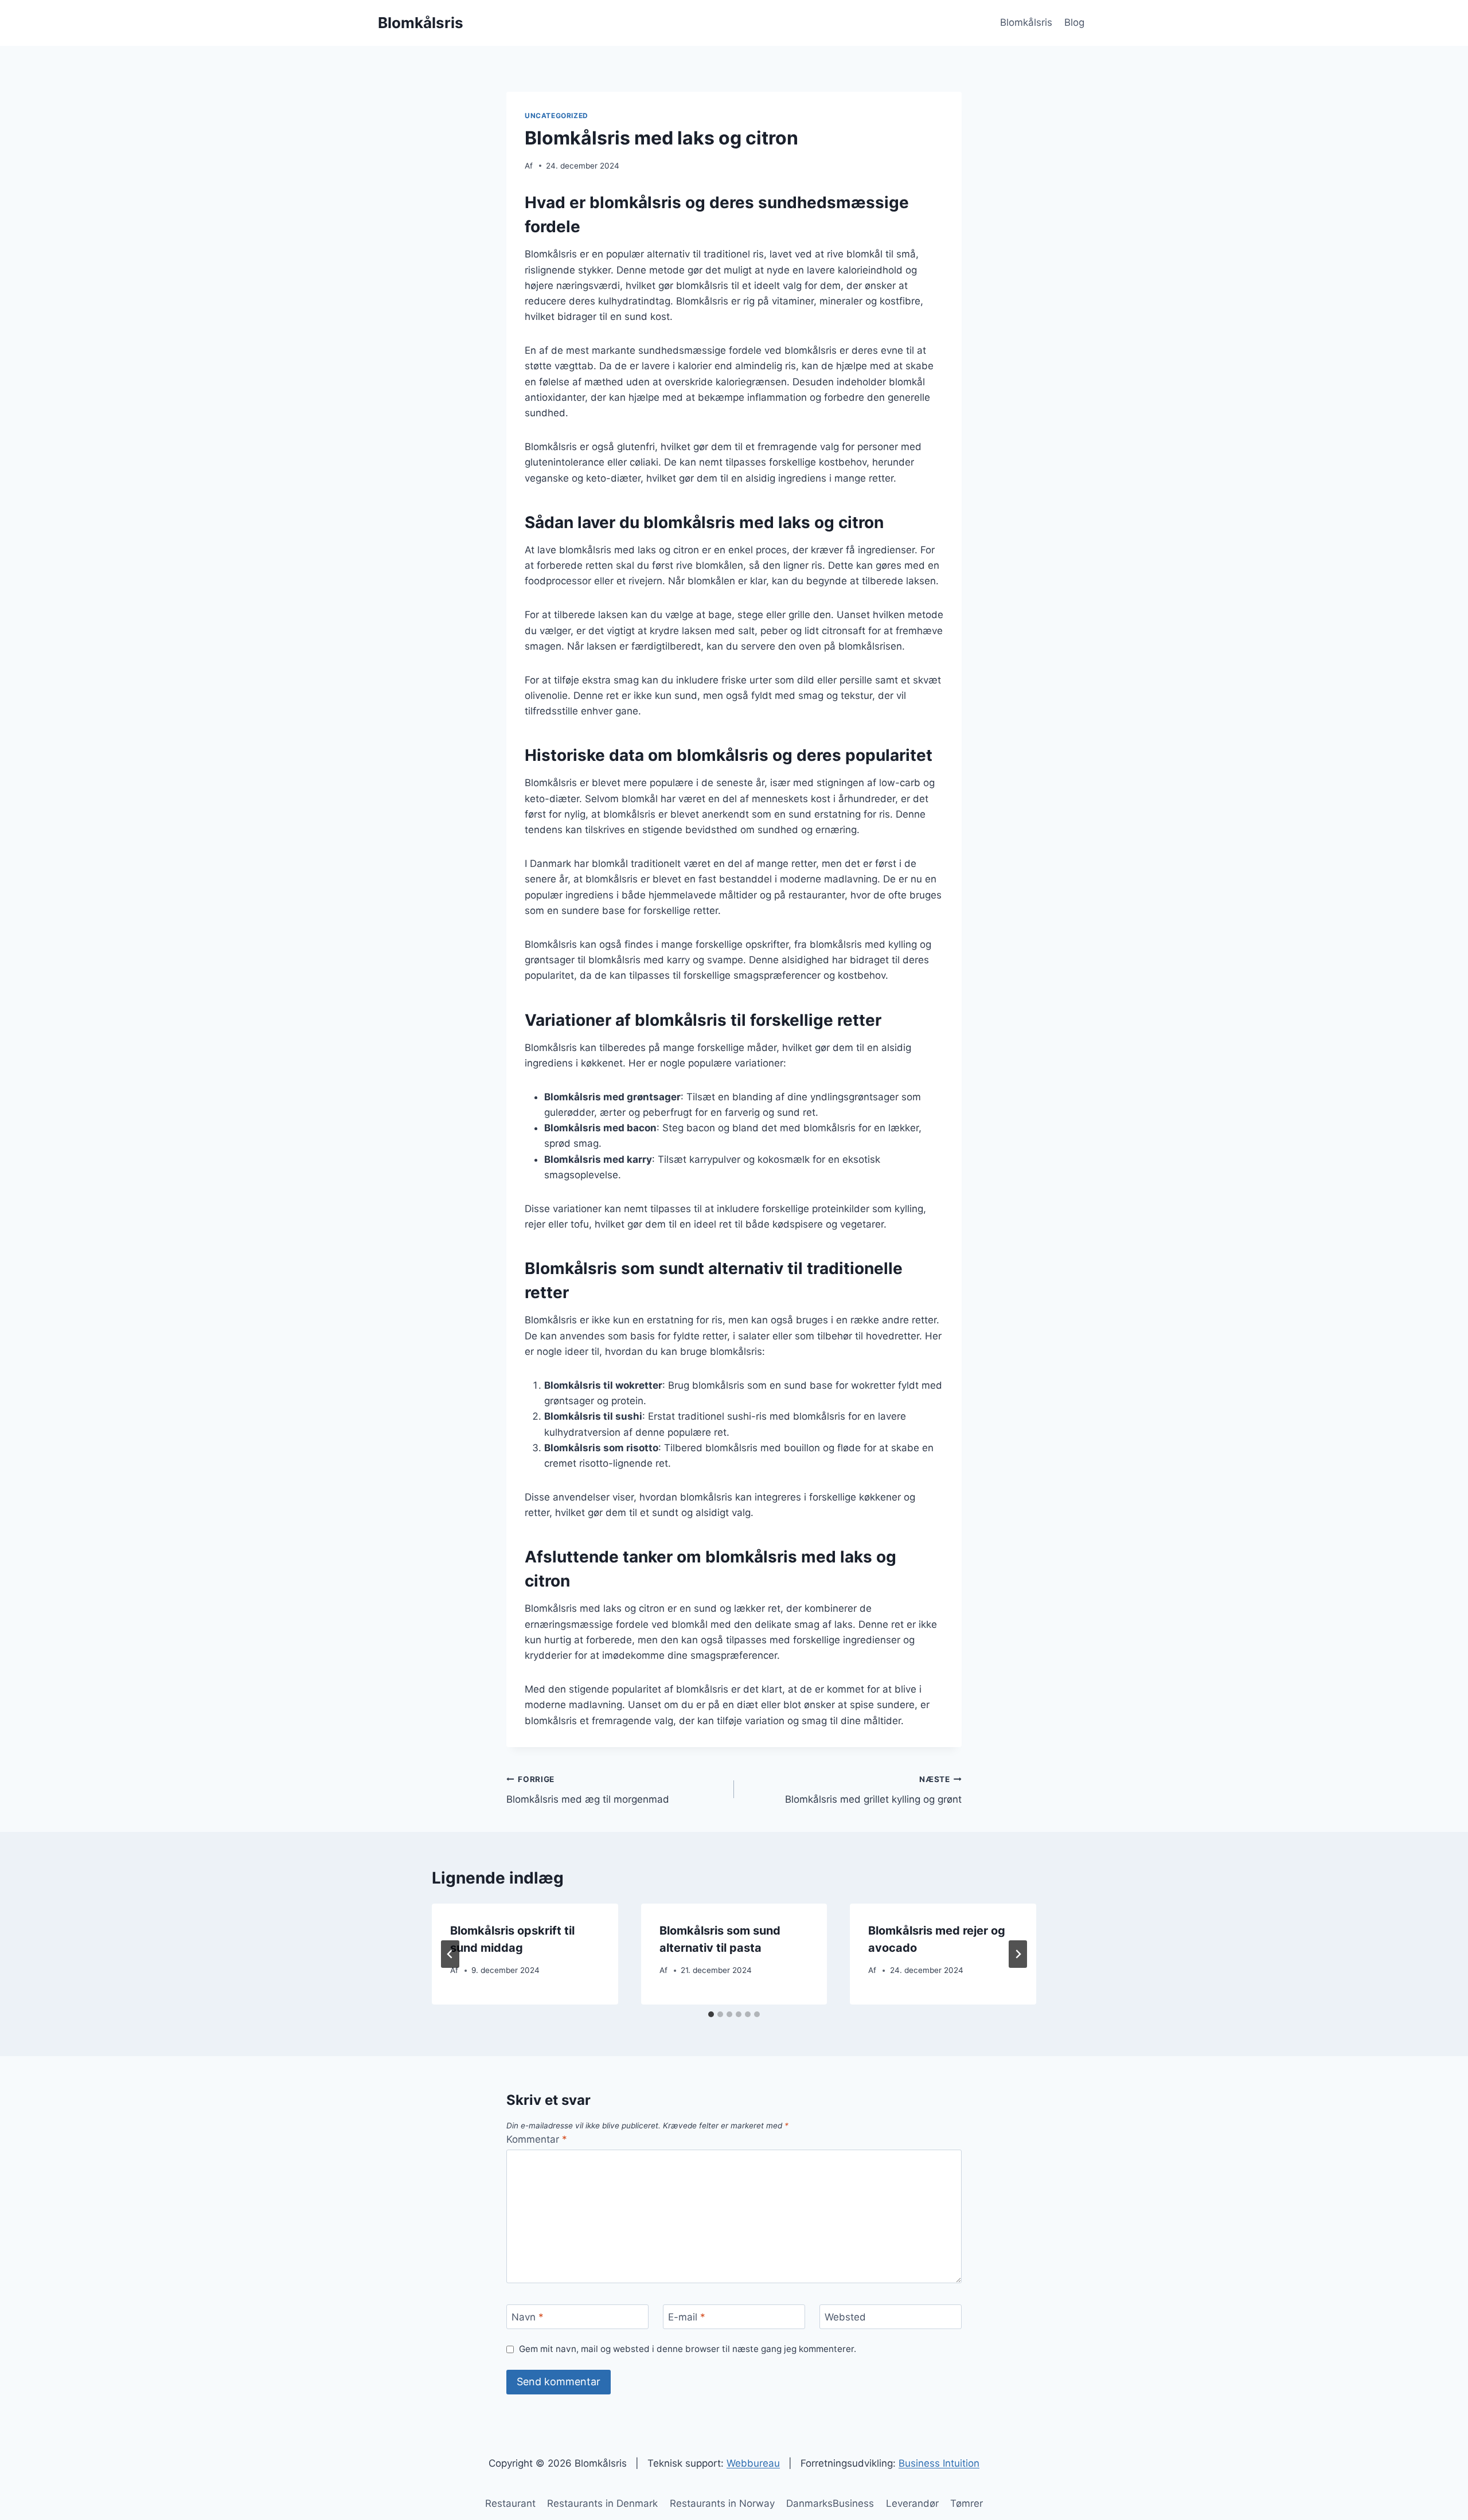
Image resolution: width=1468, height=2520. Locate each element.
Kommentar (537, 2139)
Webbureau (753, 2463)
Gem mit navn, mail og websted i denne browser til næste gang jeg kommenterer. (688, 2349)
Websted (845, 2317)
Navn (528, 2317)
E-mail (687, 2317)
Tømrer (967, 2503)
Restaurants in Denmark (602, 2503)
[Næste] (1018, 1954)
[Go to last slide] (450, 1954)
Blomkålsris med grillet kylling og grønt (873, 1790)
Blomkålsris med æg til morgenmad (588, 1790)
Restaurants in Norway (722, 2503)
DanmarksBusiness (830, 2503)
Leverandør (912, 2503)
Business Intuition (939, 2463)
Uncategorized (557, 116)
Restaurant (510, 2503)
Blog (1074, 22)
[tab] (711, 2014)
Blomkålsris (1026, 22)
